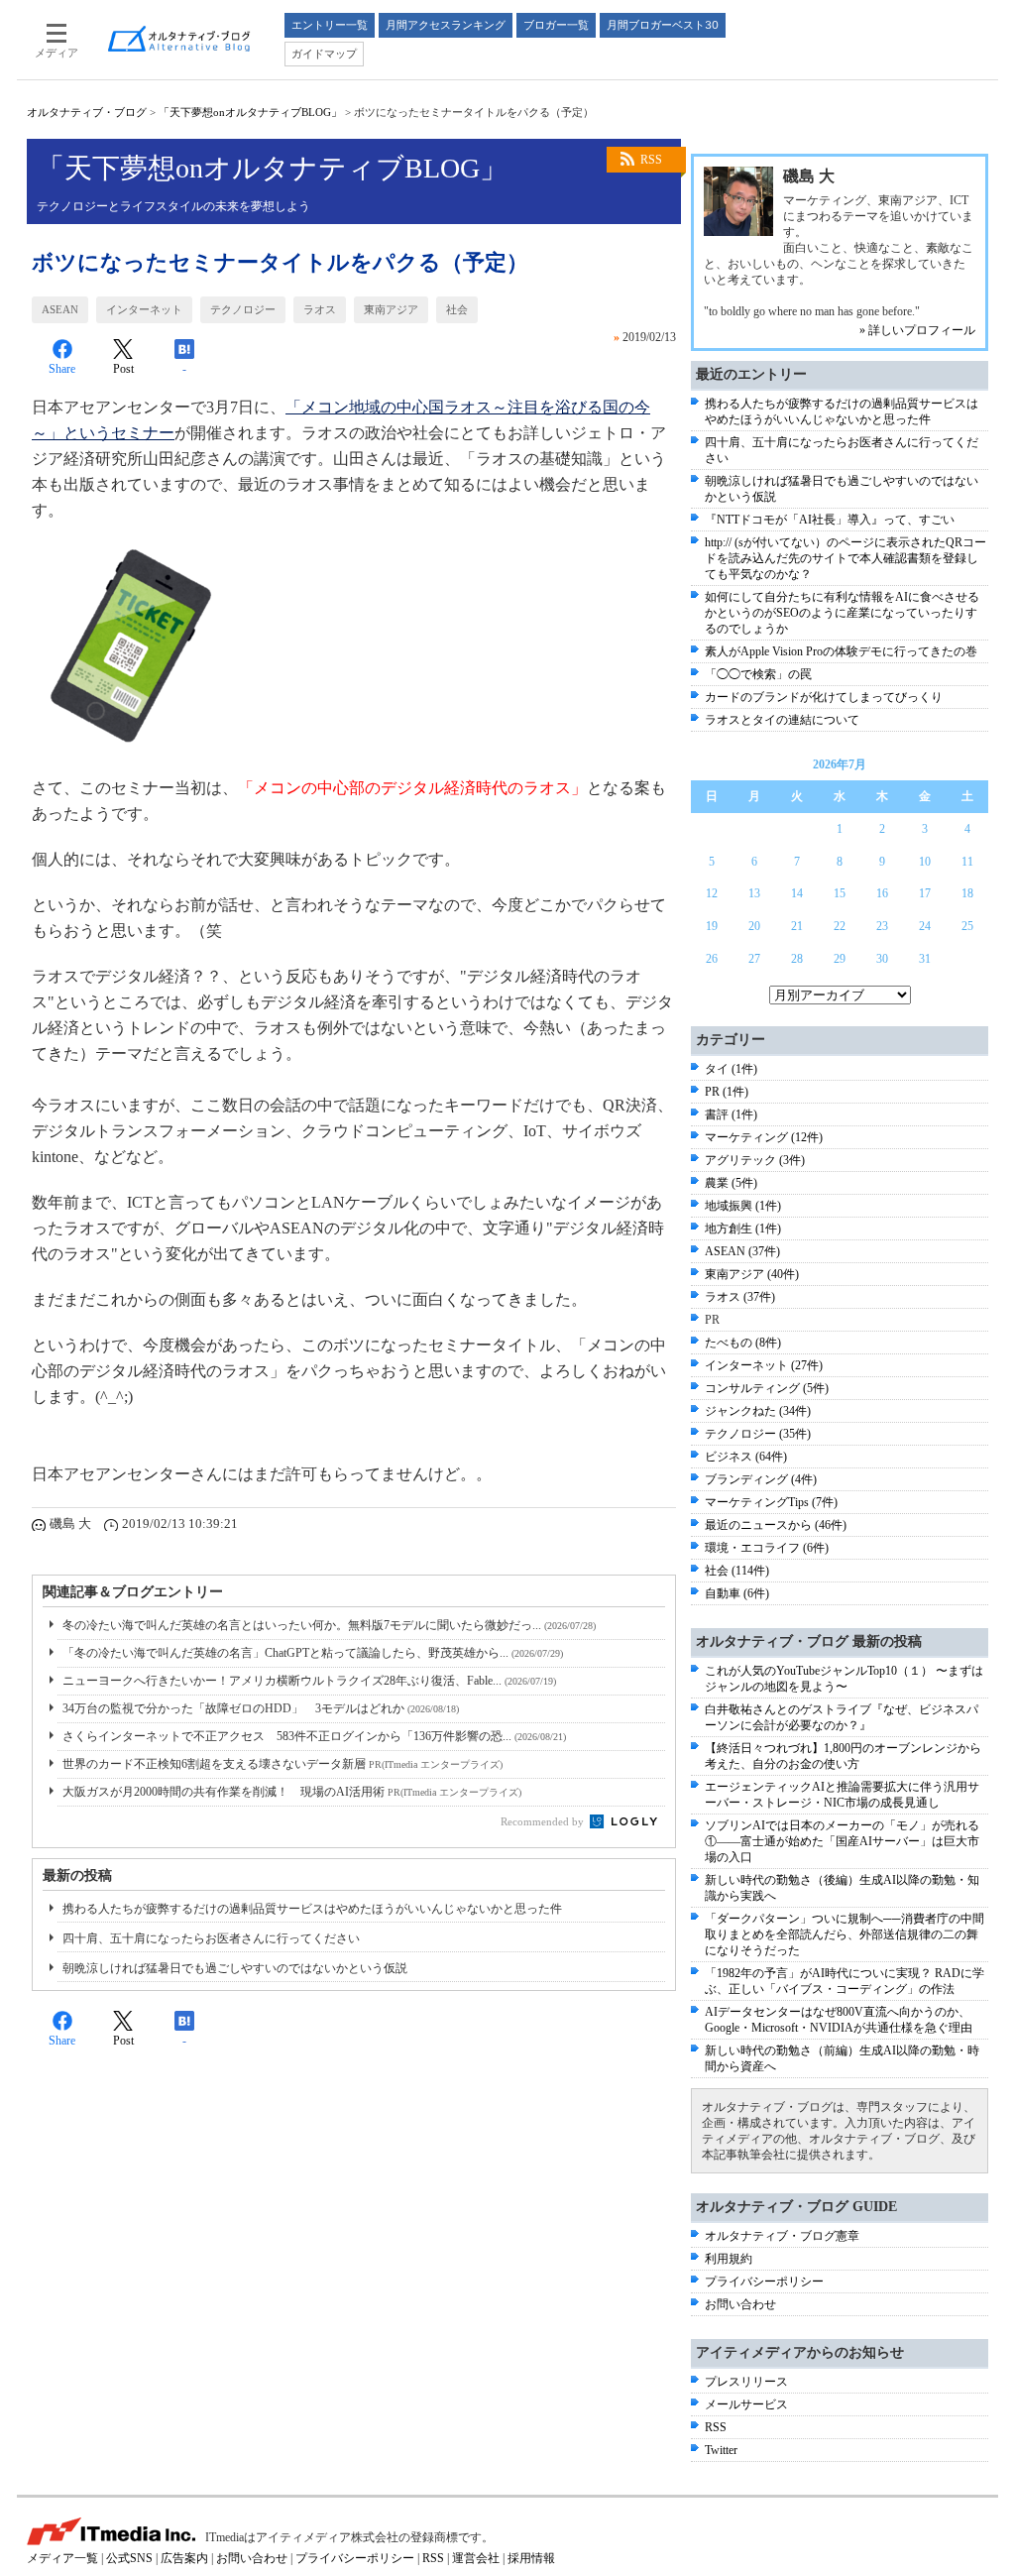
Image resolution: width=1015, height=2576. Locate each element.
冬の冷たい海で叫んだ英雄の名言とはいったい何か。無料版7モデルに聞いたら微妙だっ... (329, 1625)
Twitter (721, 2450)
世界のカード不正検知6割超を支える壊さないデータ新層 (282, 1764)
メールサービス (746, 2404)
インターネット (144, 309)
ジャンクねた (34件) (758, 1411)
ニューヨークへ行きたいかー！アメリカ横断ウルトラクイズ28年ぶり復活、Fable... (309, 1681)
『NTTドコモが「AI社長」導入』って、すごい (830, 520)
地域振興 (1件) (743, 1206)
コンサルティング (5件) (767, 1388)
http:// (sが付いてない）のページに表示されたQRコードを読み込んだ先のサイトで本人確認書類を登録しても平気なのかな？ (846, 558)
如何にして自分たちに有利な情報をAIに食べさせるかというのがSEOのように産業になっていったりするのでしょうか (842, 613)
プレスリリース (746, 2382)
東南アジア (391, 309)
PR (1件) (727, 1092)
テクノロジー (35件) (758, 1434)
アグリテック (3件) (755, 1160)
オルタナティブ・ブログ (87, 112)
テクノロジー (243, 309)
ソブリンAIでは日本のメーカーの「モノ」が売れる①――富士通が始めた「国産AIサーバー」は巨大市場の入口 (842, 1841)
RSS (651, 160)
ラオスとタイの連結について (782, 720)
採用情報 (531, 2558)
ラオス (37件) (740, 1297)
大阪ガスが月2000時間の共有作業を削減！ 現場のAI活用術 (292, 1792)
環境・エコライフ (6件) (767, 1548)
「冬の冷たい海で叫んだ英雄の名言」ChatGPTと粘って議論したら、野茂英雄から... (313, 1653)
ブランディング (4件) (761, 1479)
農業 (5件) (731, 1183)
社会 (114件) (737, 1571)
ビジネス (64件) (746, 1457)
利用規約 (729, 2259)
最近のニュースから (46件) (776, 1525)
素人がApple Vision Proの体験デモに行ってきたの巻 (841, 651)
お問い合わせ (740, 2304)
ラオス (320, 309)
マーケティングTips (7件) (771, 1502)
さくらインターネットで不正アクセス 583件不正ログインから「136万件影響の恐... (314, 1736)
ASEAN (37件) (742, 1251)
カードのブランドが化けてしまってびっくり (824, 697)
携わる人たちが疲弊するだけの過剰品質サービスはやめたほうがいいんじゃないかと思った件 (312, 1909)
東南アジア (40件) (752, 1274)
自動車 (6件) (737, 1593)
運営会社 (476, 2558)
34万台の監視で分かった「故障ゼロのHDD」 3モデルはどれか (261, 1708)
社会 (457, 309)
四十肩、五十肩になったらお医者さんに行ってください (211, 1938)
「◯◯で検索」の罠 (758, 674)
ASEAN (60, 309)
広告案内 (184, 2558)
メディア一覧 (62, 2558)
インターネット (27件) (764, 1365)
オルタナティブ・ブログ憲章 (782, 2236)
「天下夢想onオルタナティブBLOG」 (250, 112)
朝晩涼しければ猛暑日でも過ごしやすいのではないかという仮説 (235, 1968)
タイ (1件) (731, 1069)
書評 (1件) (731, 1114)
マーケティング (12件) (764, 1137)
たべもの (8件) (743, 1343)
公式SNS (129, 2558)
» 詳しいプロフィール (917, 330)
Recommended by (544, 1821)
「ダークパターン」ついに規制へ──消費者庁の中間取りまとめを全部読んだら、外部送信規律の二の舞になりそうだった (845, 1934)
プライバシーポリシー (764, 2282)
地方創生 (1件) (743, 1229)
